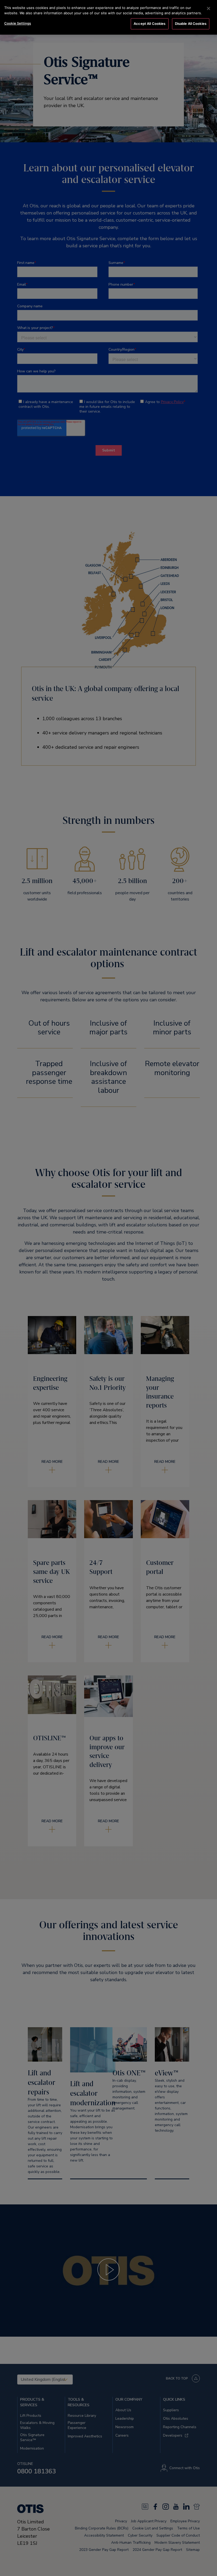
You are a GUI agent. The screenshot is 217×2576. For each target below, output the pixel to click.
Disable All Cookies (191, 24)
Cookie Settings (18, 23)
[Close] (209, 8)
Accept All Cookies (150, 24)
